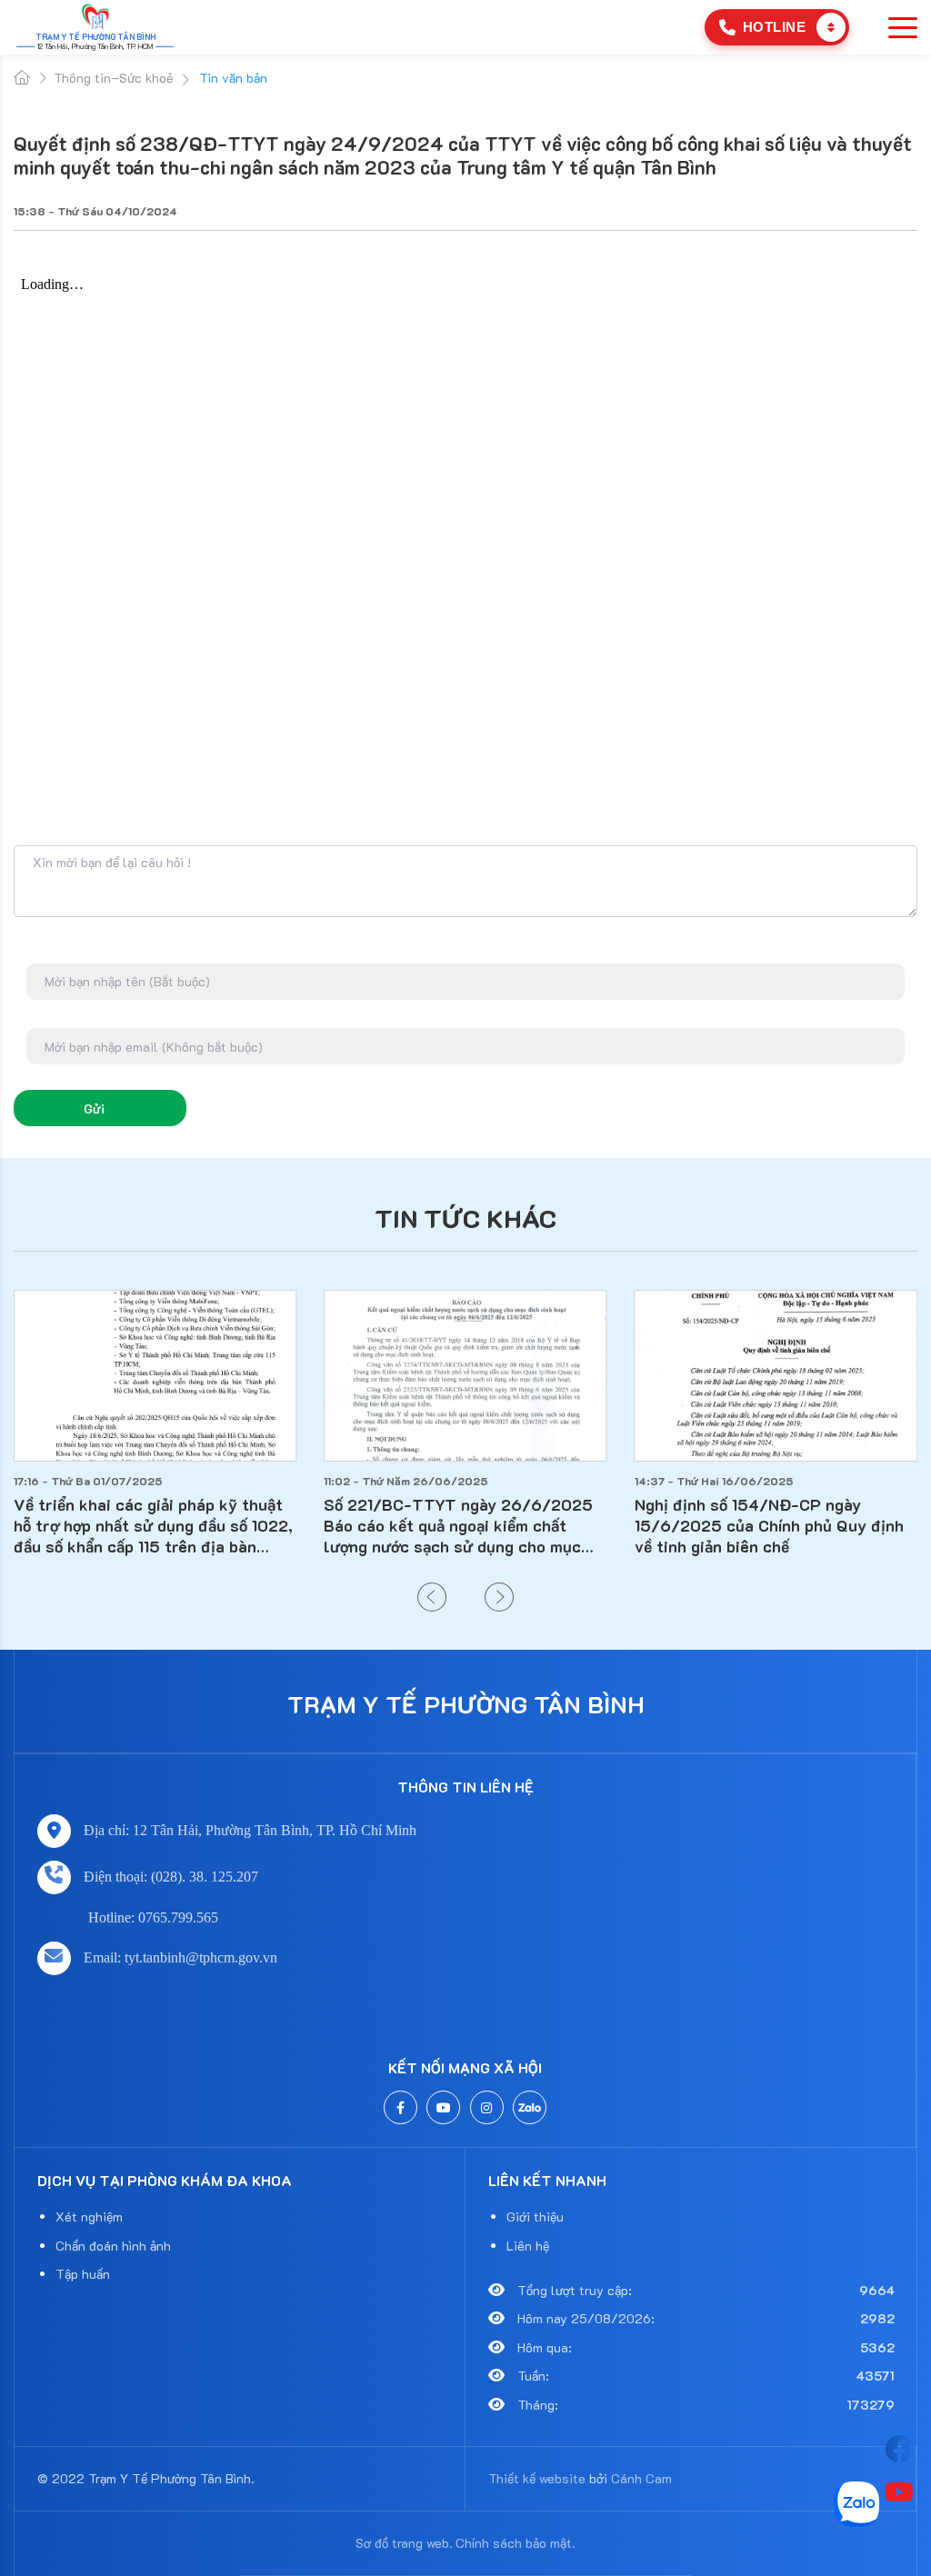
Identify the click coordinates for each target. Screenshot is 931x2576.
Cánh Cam (641, 2478)
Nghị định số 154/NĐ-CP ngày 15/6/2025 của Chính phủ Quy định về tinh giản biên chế (769, 1525)
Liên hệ (528, 2246)
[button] (432, 1597)
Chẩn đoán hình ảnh (113, 2246)
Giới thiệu (535, 2217)
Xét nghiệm (89, 2217)
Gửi (94, 1108)
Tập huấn (83, 2274)
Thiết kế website (537, 2478)
